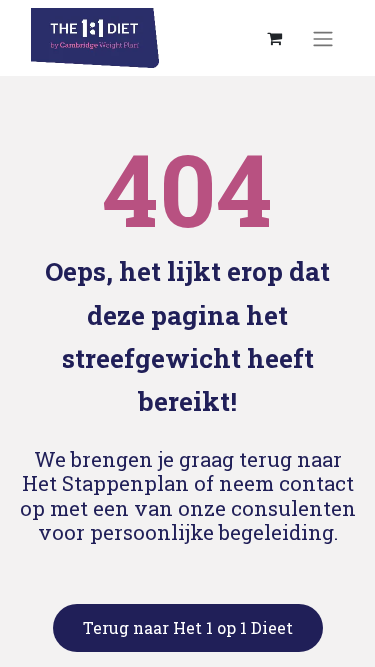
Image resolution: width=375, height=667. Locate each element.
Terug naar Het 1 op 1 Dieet (188, 627)
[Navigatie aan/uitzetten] (323, 38)
